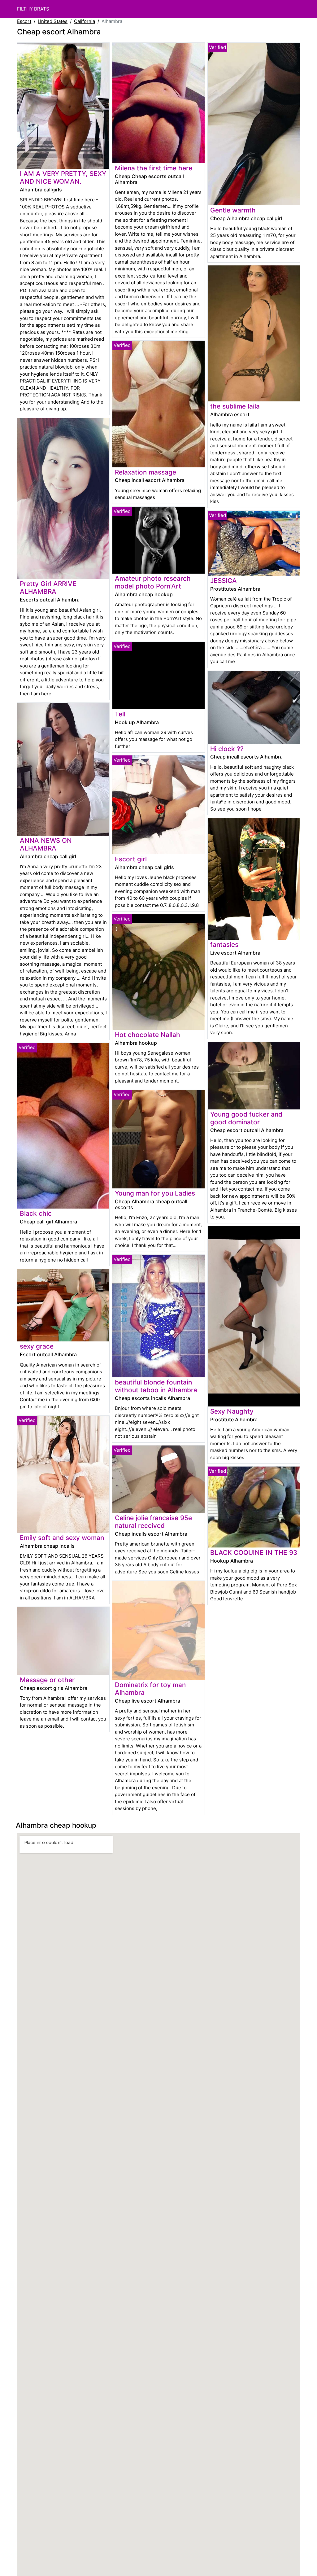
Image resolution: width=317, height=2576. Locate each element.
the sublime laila (235, 406)
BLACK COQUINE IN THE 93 (254, 1553)
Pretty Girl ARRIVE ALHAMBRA (48, 588)
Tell (120, 714)
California (85, 21)
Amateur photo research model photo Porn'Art (153, 582)
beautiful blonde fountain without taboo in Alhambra (156, 1386)
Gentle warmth (233, 210)
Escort (24, 21)
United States (53, 21)
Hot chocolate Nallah (148, 1035)
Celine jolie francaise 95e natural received (153, 1522)
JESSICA (224, 581)
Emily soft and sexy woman (62, 1538)
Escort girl (131, 859)
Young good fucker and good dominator (246, 1118)
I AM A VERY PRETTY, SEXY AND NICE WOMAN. (63, 177)
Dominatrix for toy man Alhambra (150, 1689)
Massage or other (47, 1680)
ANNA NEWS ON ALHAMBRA (46, 844)
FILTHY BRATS (33, 9)
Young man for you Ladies (155, 1193)
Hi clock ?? (227, 749)
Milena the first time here (154, 168)
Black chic (36, 1213)
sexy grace (37, 1346)
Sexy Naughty (232, 1411)
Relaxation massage (145, 472)
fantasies (224, 945)
